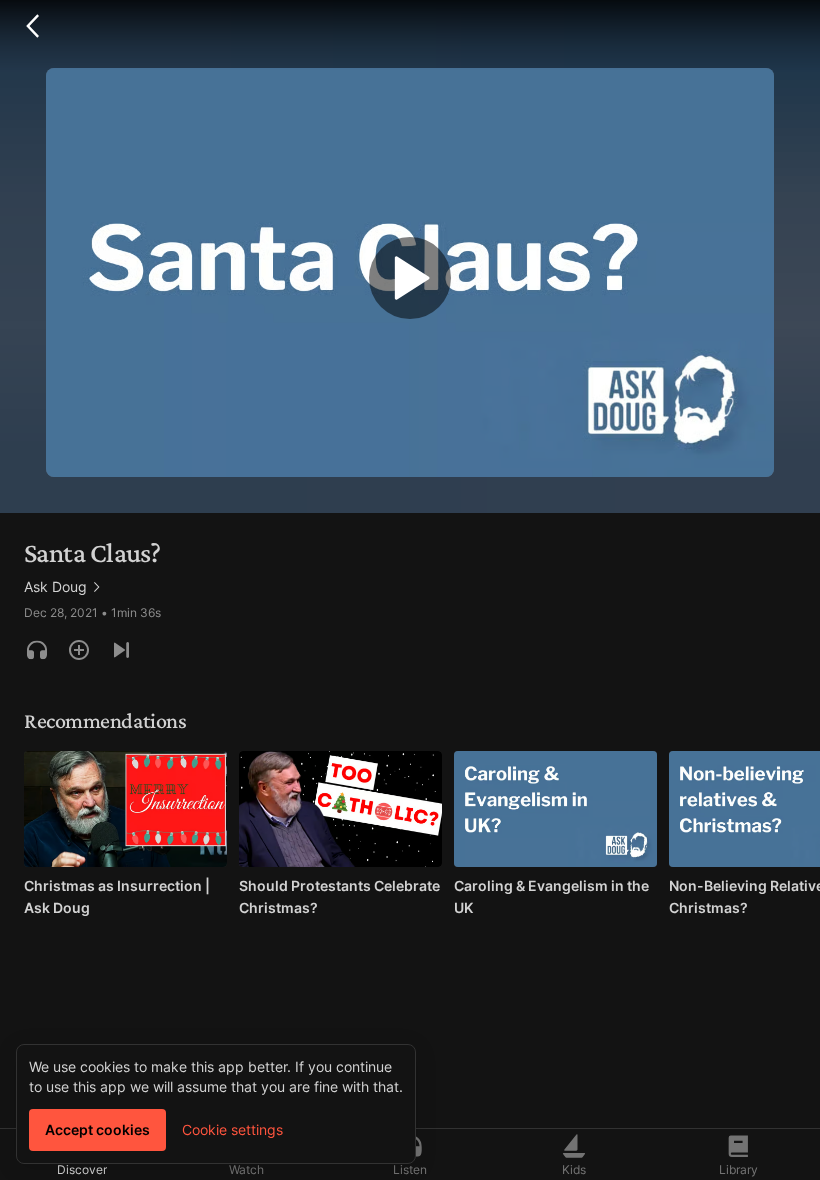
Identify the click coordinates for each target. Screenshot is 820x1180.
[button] (32, 26)
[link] (63, 587)
